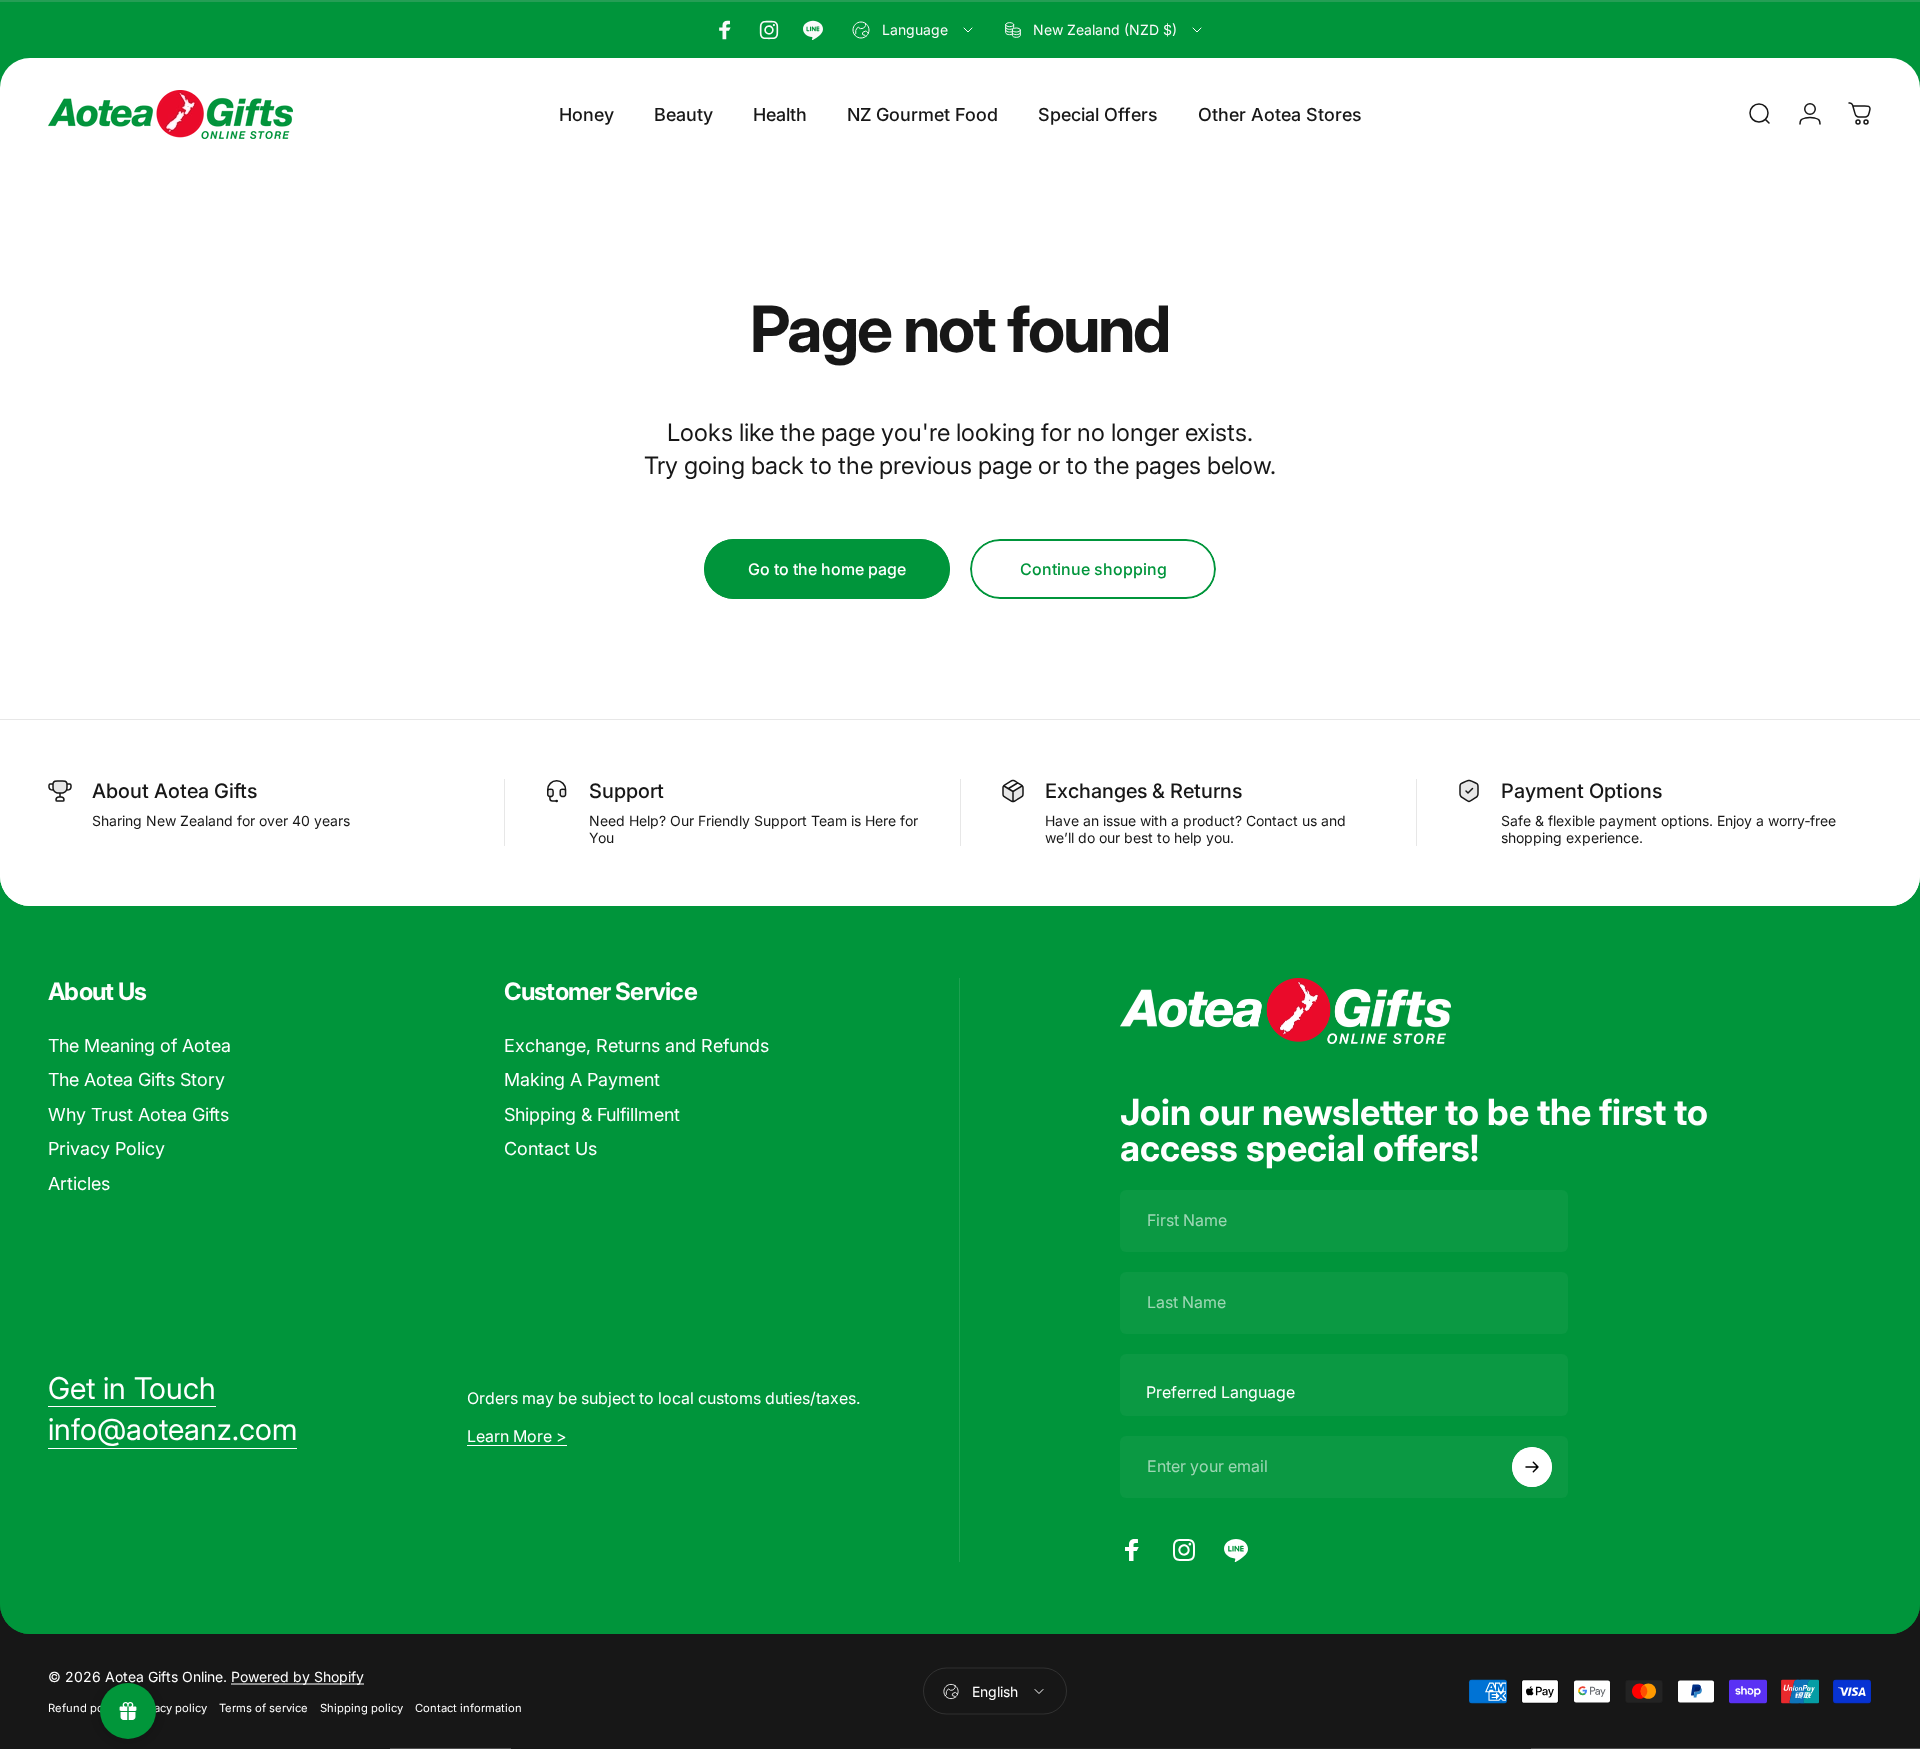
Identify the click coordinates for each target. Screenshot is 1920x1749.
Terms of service (263, 1708)
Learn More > (517, 1436)
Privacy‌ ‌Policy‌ (106, 1148)
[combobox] (914, 30)
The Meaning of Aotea (139, 1045)
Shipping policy (361, 1708)
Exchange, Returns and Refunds (636, 1045)
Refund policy (85, 1708)
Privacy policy (170, 1708)
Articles (79, 1183)
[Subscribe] (1532, 1467)
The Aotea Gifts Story (136, 1079)
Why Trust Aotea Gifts (138, 1114)
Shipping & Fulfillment (592, 1114)
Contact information (468, 1708)
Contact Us (550, 1148)
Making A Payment (582, 1079)
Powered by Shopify (297, 1676)
